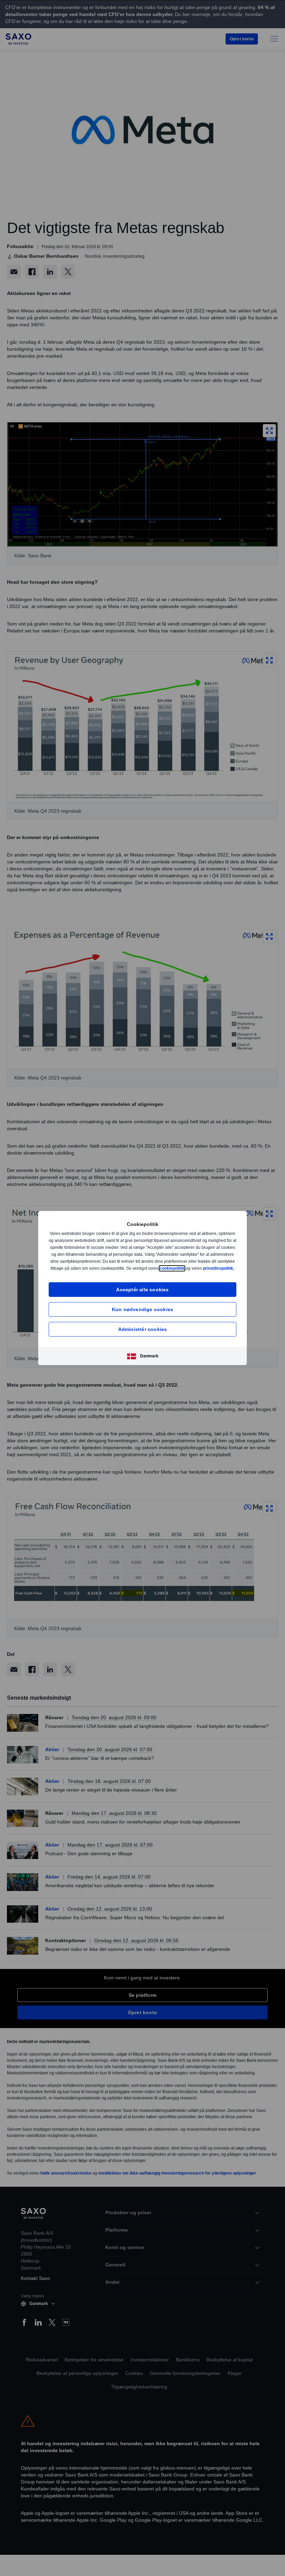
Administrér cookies (143, 1333)
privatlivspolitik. (148, 1272)
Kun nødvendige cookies (142, 1313)
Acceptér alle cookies (142, 1293)
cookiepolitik (216, 1265)
